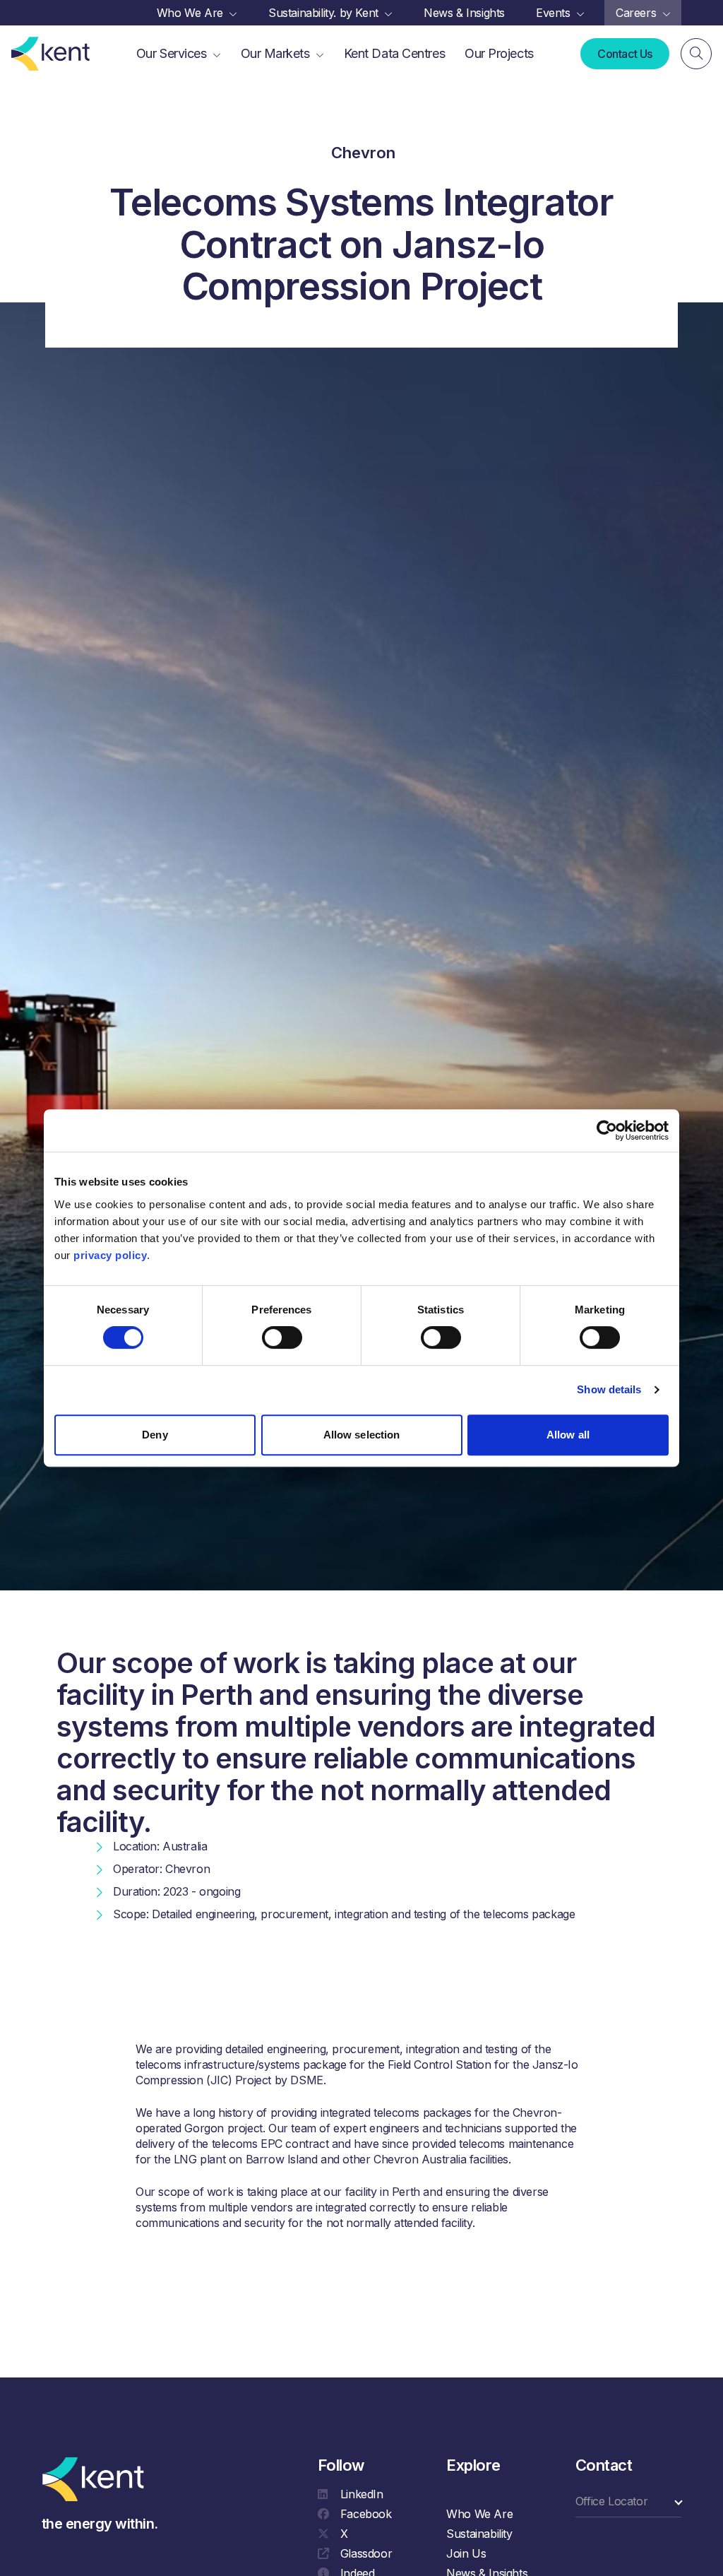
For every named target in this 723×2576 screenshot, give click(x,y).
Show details (609, 1389)
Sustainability (479, 2534)
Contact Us (625, 54)
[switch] (282, 1337)
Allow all (568, 1435)
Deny (155, 1435)
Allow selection (362, 1435)
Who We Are (479, 2514)
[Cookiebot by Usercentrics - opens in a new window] (607, 1130)
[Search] (696, 54)
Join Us (466, 2553)
